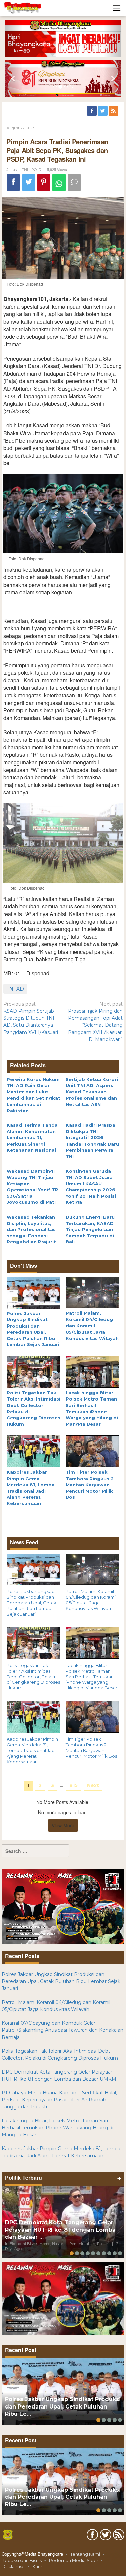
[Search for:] (35, 1851)
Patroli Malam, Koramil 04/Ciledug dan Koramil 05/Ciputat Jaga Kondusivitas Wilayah (92, 1326)
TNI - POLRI (32, 170)
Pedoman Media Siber (74, 2560)
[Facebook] (92, 111)
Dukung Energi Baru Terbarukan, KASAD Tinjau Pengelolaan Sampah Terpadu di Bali (90, 1229)
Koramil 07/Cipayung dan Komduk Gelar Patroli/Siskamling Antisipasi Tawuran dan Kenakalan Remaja (62, 2030)
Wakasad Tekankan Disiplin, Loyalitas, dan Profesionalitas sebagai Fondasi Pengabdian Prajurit (31, 1229)
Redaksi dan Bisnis (22, 2560)
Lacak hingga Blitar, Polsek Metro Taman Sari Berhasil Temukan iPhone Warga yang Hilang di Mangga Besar (91, 1677)
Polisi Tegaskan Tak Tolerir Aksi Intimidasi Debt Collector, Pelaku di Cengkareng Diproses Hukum (33, 1677)
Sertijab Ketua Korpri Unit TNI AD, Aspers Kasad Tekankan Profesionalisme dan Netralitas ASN (92, 1092)
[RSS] (114, 111)
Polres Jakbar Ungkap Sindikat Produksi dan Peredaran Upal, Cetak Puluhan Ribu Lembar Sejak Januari (32, 1603)
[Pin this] (44, 182)
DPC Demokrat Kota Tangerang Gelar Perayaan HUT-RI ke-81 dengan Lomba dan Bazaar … (60, 2230)
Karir (37, 2566)
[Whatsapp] (59, 182)
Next (93, 1785)
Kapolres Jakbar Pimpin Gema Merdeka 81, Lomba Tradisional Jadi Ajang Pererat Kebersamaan (32, 1750)
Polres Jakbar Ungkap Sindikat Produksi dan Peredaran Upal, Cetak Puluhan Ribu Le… (63, 2407)
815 (73, 1785)
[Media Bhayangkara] (23, 8)
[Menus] (117, 8)
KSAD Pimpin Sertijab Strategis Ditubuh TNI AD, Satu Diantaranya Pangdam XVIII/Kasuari (31, 1018)
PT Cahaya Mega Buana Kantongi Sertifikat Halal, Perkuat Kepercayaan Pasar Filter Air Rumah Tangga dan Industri (59, 2100)
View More (63, 1825)
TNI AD (15, 989)
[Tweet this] (29, 182)
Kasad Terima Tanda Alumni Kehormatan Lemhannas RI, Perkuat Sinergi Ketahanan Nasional (32, 1137)
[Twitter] (103, 111)
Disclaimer (13, 2566)
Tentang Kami (85, 2554)
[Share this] (13, 182)
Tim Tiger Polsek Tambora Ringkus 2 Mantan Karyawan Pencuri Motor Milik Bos (90, 1485)
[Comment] (74, 182)
